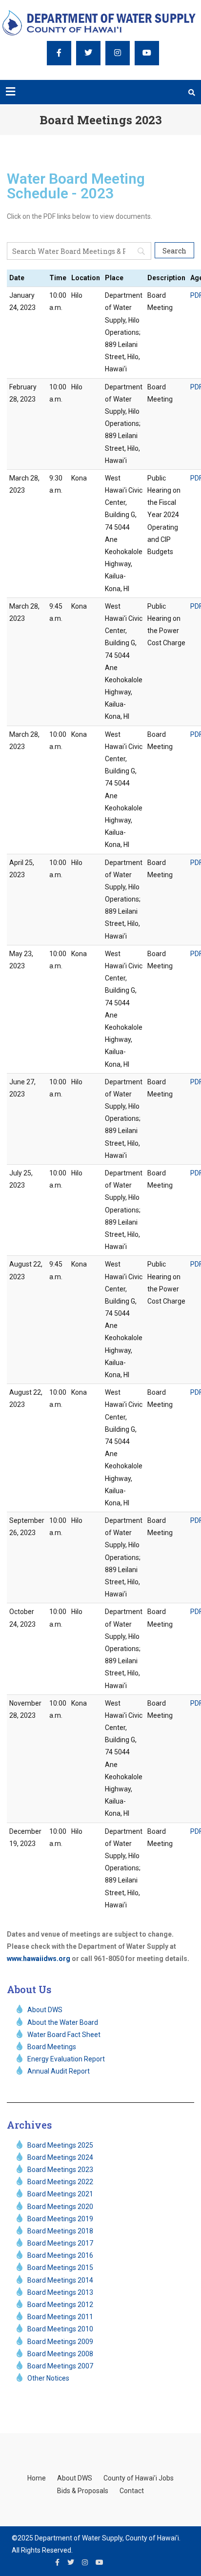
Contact (132, 2491)
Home (37, 2478)
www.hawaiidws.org (39, 1959)
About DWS (75, 2478)
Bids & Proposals (83, 2491)
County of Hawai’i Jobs (139, 2478)
